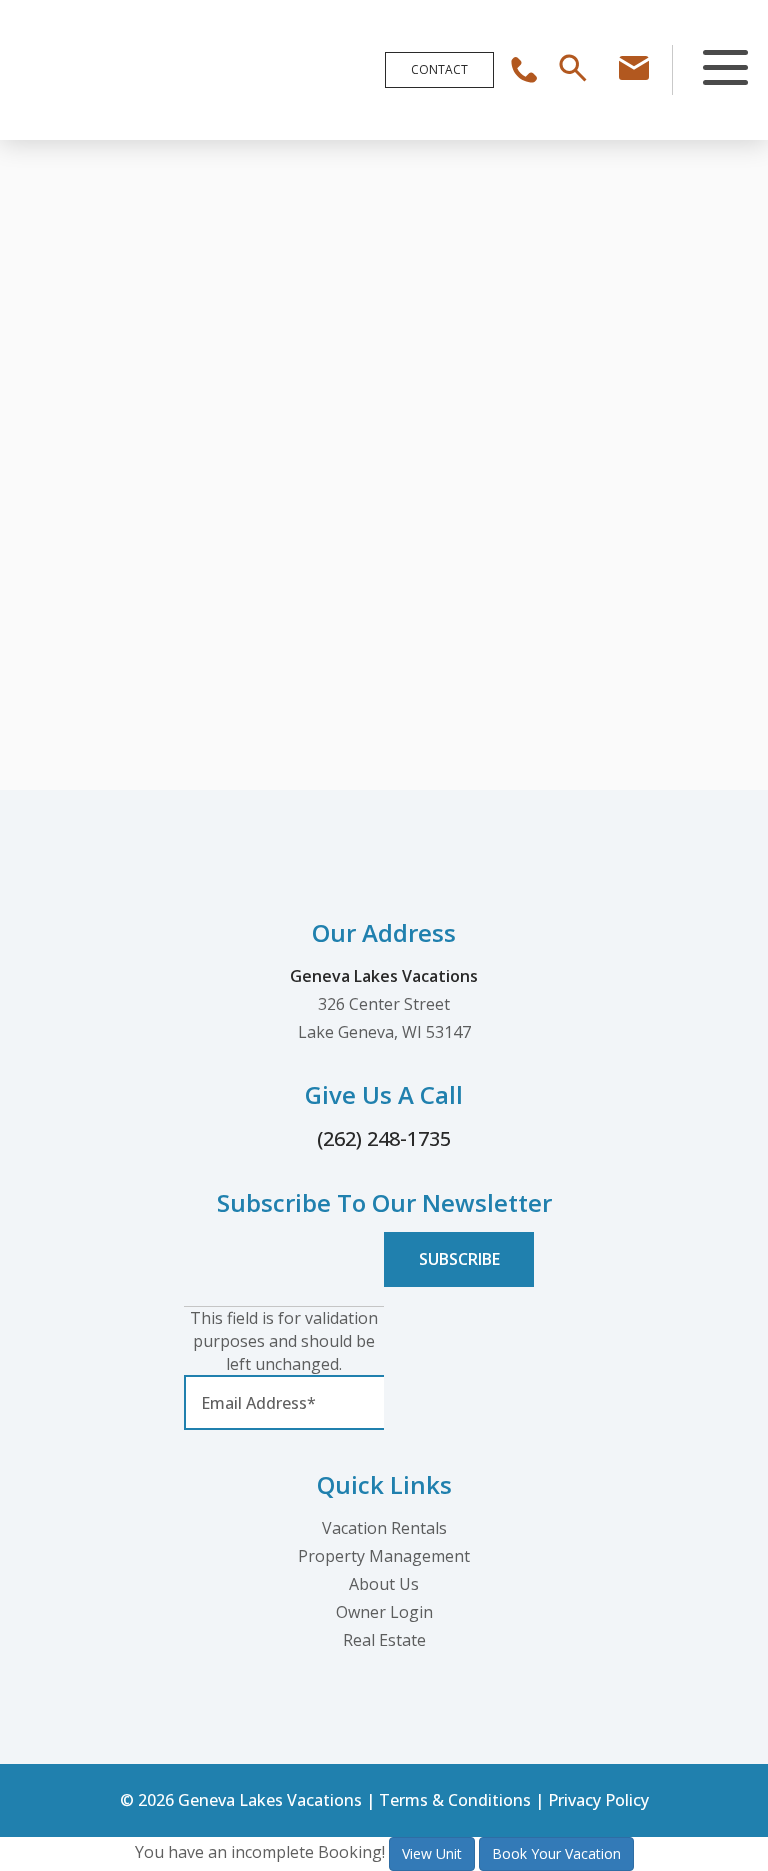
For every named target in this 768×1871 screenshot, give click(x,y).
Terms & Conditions (455, 1800)
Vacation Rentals (384, 1528)
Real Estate (384, 1640)
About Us (384, 1584)
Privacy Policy (598, 1800)
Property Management (384, 1556)
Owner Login (384, 1612)
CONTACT (439, 69)
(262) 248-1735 (384, 1138)
